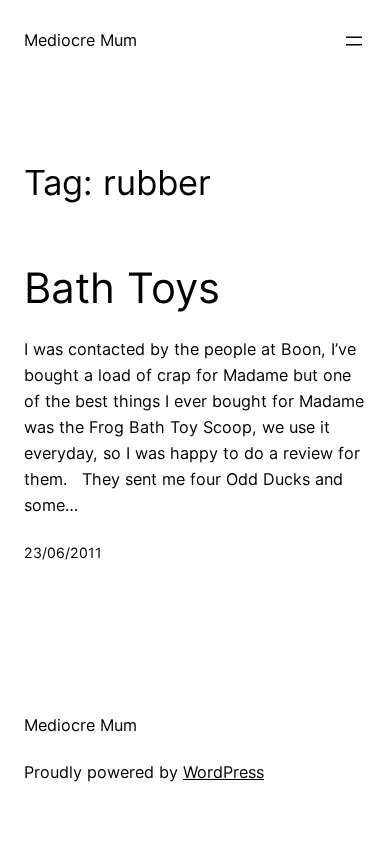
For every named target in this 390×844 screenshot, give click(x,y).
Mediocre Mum (80, 40)
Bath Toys (122, 288)
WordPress (223, 772)
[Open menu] (354, 41)
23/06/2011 (63, 552)
